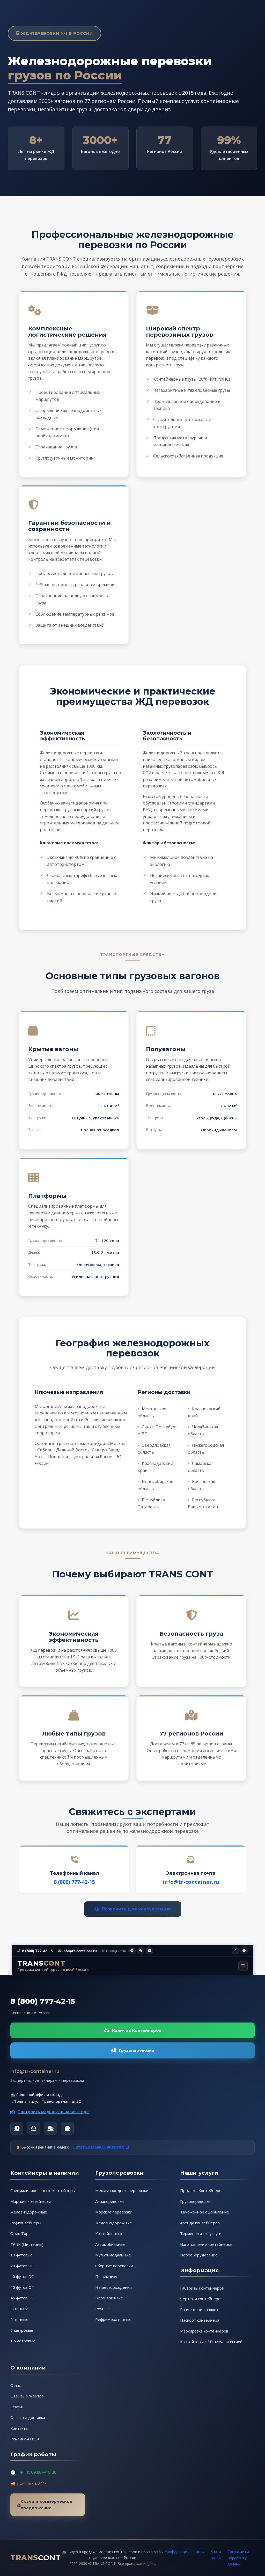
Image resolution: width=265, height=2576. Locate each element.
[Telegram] (17, 2128)
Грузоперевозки (137, 2050)
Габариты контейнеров (202, 2288)
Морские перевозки (114, 2212)
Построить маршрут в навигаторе (53, 2112)
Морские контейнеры (31, 2201)
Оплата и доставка (28, 2417)
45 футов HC (22, 2298)
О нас (16, 2385)
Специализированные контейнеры (43, 2190)
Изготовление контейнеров (206, 2244)
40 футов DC (22, 2276)
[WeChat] (50, 2128)
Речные (102, 2309)
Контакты (19, 2428)
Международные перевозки (122, 2190)
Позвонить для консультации (136, 1909)
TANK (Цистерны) (27, 2244)
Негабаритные (109, 2298)
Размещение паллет (199, 2309)
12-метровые (23, 2341)
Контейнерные (109, 2233)
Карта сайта (216, 2555)
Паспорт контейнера (200, 2320)
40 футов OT (22, 2287)
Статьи (17, 2407)
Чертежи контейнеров (201, 2299)
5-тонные (19, 2319)
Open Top (19, 2233)
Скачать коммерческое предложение (46, 2505)
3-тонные (19, 2309)
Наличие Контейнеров (137, 2030)
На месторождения (113, 2287)
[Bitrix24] (67, 2128)
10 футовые (21, 2255)
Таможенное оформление (205, 2212)
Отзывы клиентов (27, 2396)
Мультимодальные (113, 2255)
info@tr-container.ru (191, 1882)
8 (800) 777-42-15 (74, 1882)
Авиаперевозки (109, 2201)
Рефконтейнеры (26, 2223)
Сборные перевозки (114, 2266)
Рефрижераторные (113, 2319)
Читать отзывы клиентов (98, 2147)
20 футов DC (22, 2266)
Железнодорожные (29, 2212)
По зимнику (106, 2276)
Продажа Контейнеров (202, 2190)
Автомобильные (110, 2244)
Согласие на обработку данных (238, 2558)
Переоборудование (199, 2255)
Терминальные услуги (201, 2233)
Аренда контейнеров (200, 2223)
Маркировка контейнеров (204, 2331)
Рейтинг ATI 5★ (25, 2439)
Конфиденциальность (184, 2552)
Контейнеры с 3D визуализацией (211, 2342)
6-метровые (22, 2330)
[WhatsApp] (34, 2128)
